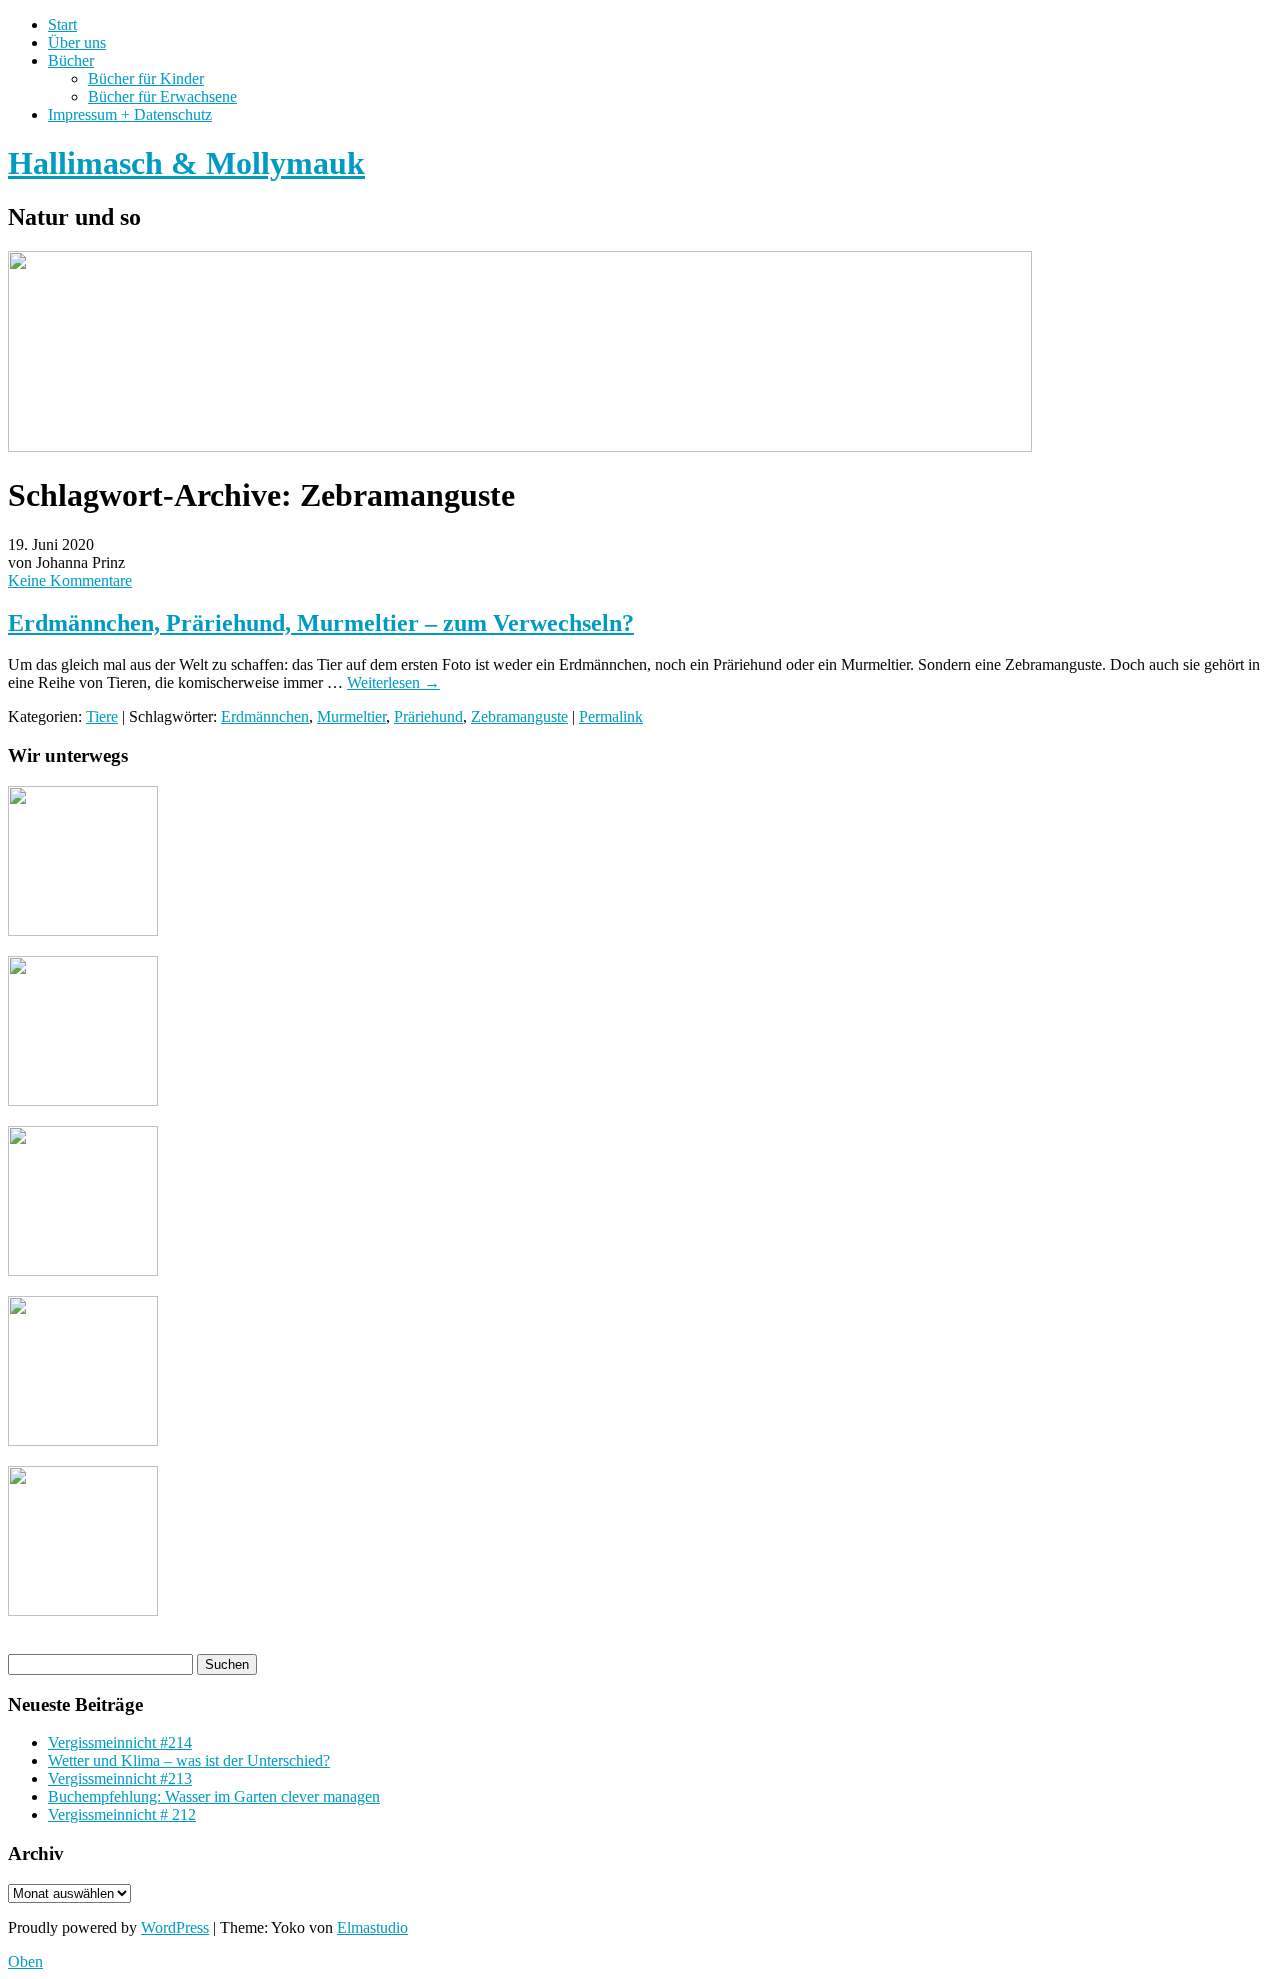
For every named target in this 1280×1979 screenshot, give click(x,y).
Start (62, 24)
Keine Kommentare (70, 580)
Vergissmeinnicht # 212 (122, 1814)
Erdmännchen (265, 716)
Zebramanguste (519, 716)
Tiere (102, 716)
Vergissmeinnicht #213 (120, 1778)
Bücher (71, 60)
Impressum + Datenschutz (130, 114)
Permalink (611, 716)
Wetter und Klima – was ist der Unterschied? (189, 1760)
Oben (25, 1961)
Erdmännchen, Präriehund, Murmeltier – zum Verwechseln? (321, 623)
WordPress (175, 1927)
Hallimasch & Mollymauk (186, 163)
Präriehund (428, 716)
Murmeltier (351, 716)
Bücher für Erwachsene (162, 96)
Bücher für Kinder (146, 78)
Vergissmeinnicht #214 (120, 1742)
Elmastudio (372, 1927)
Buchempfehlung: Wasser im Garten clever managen (214, 1796)
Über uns (77, 42)
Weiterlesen (393, 682)
